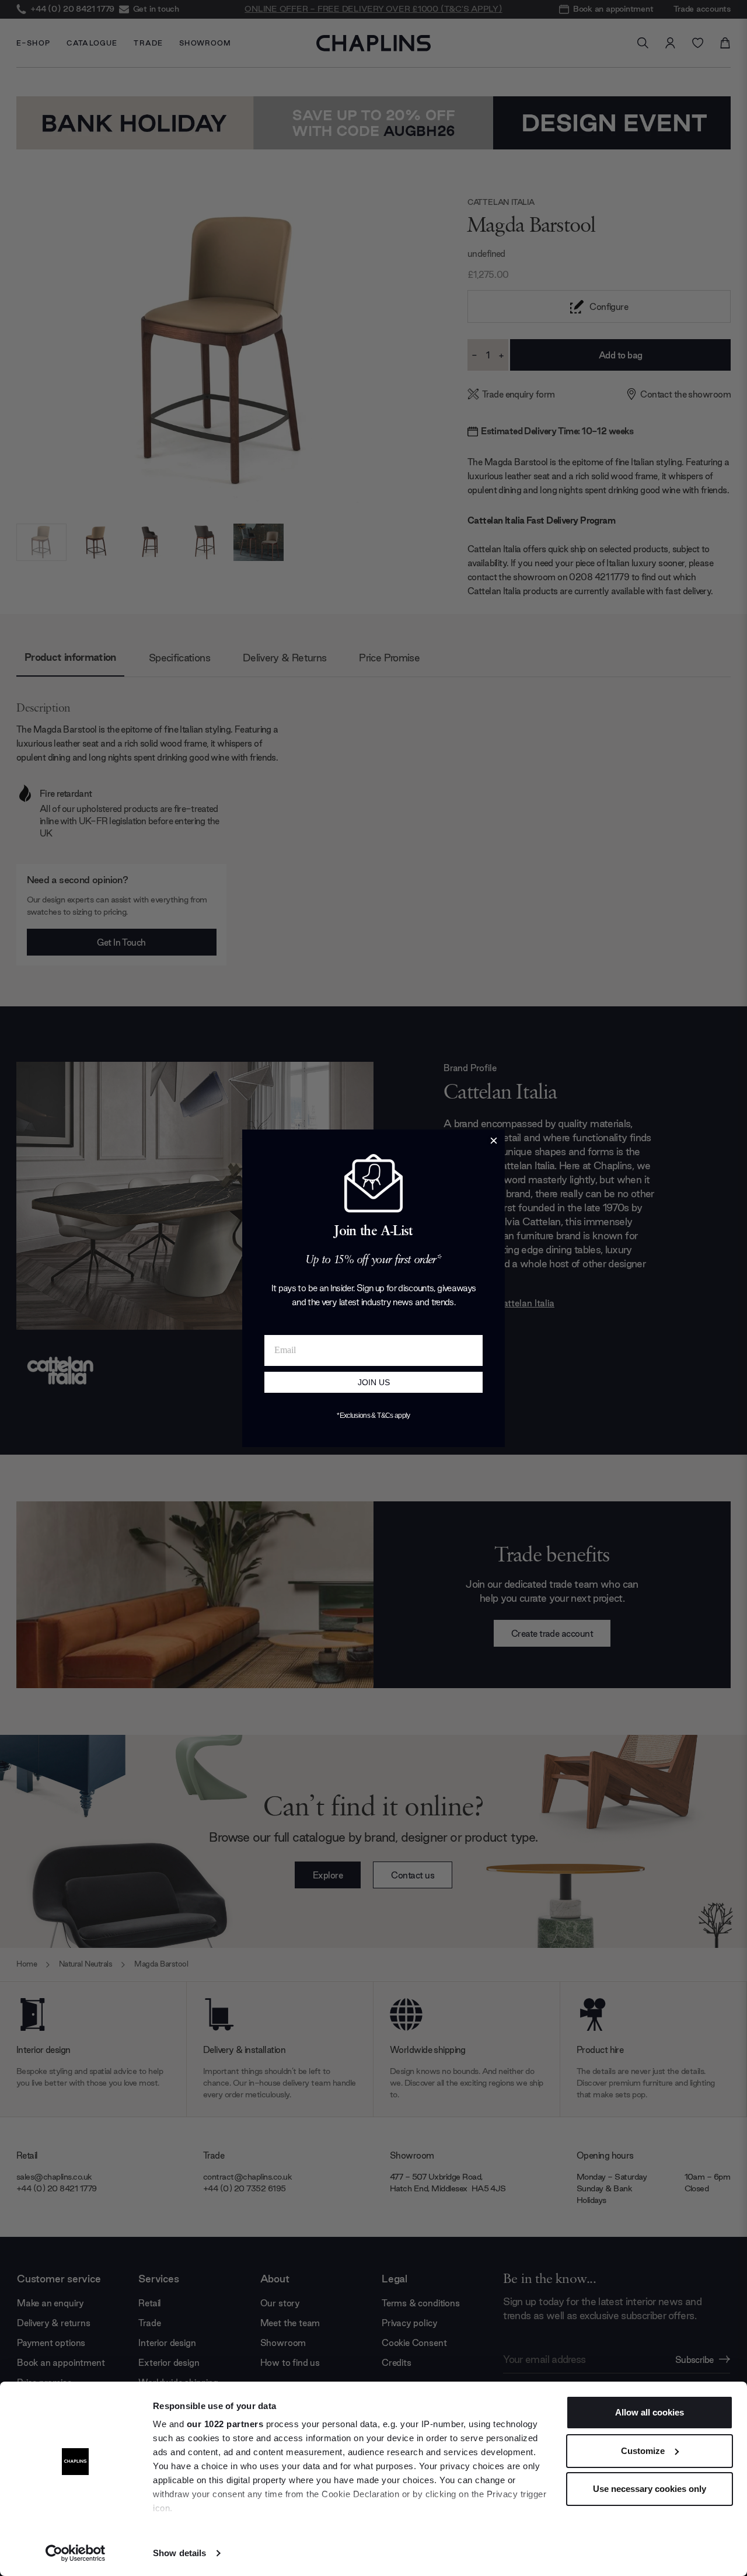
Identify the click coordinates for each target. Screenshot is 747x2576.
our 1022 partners (225, 2424)
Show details (179, 2553)
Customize (643, 2451)
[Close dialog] (494, 1141)
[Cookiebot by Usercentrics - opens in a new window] (76, 2553)
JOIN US (374, 1382)
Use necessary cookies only (650, 2489)
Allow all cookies (650, 2412)
